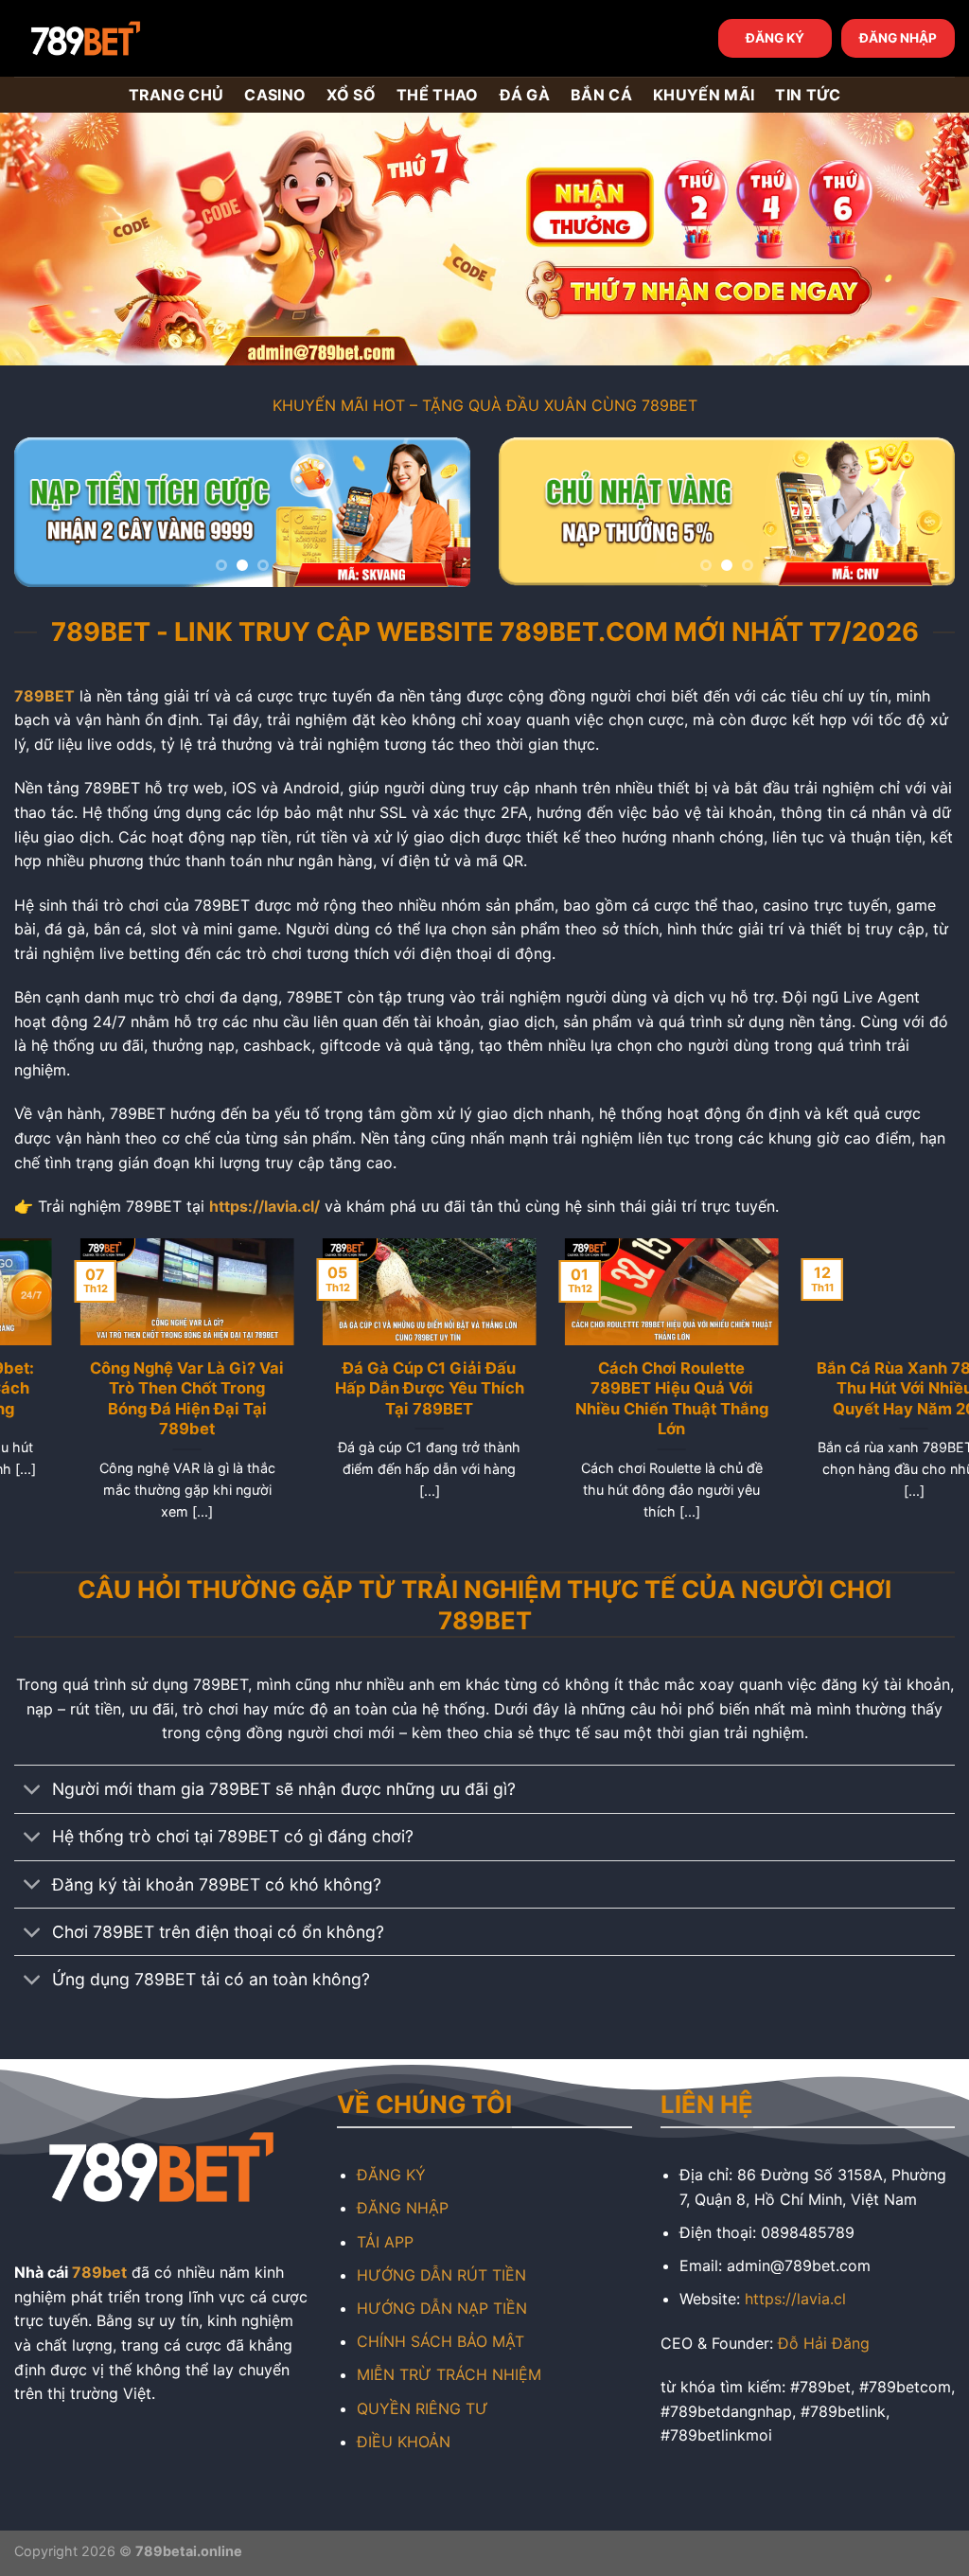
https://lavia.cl (795, 2299)
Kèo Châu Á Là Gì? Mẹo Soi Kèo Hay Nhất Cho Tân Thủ (363, 1388)
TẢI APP (385, 2242)
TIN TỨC (808, 95)
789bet (99, 2272)
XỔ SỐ (351, 95)
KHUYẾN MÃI (704, 95)
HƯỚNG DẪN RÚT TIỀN (441, 2275)
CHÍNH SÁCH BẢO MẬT (440, 2341)
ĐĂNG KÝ (775, 38)
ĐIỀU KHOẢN (404, 2442)
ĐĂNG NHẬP (898, 38)
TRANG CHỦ (176, 95)
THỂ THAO (438, 95)
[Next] (437, 515)
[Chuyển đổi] (33, 1792)
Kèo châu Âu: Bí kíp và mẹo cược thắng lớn (606, 1378)
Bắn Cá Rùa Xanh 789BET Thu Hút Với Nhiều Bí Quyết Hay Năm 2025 (121, 1388)
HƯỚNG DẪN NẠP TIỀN (442, 2308)
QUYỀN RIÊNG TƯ (423, 2408)
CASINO (275, 95)
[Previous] (47, 515)
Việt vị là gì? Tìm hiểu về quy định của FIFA (848, 1378)
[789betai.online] (120, 38)
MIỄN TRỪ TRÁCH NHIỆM (449, 2374)
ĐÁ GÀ (525, 95)
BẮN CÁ (601, 95)
